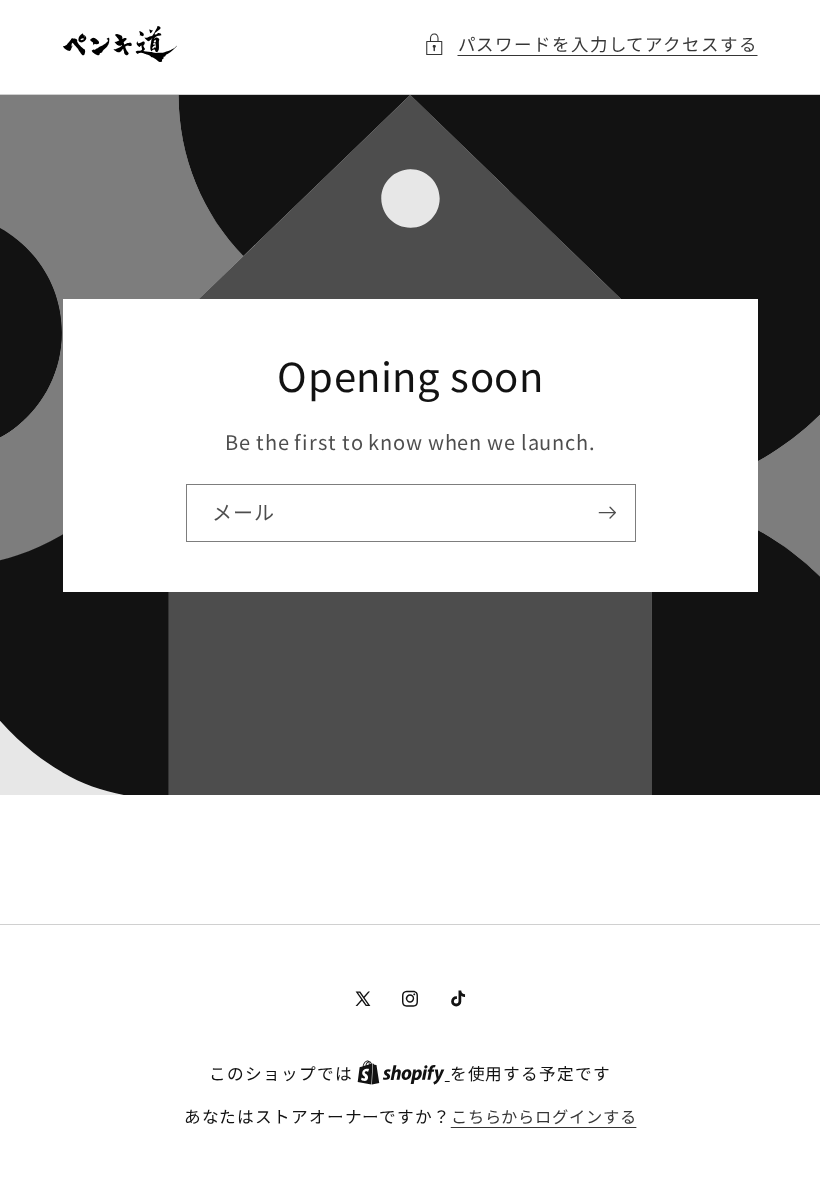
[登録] (606, 513)
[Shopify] (403, 1073)
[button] (590, 44)
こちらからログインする (544, 1116)
